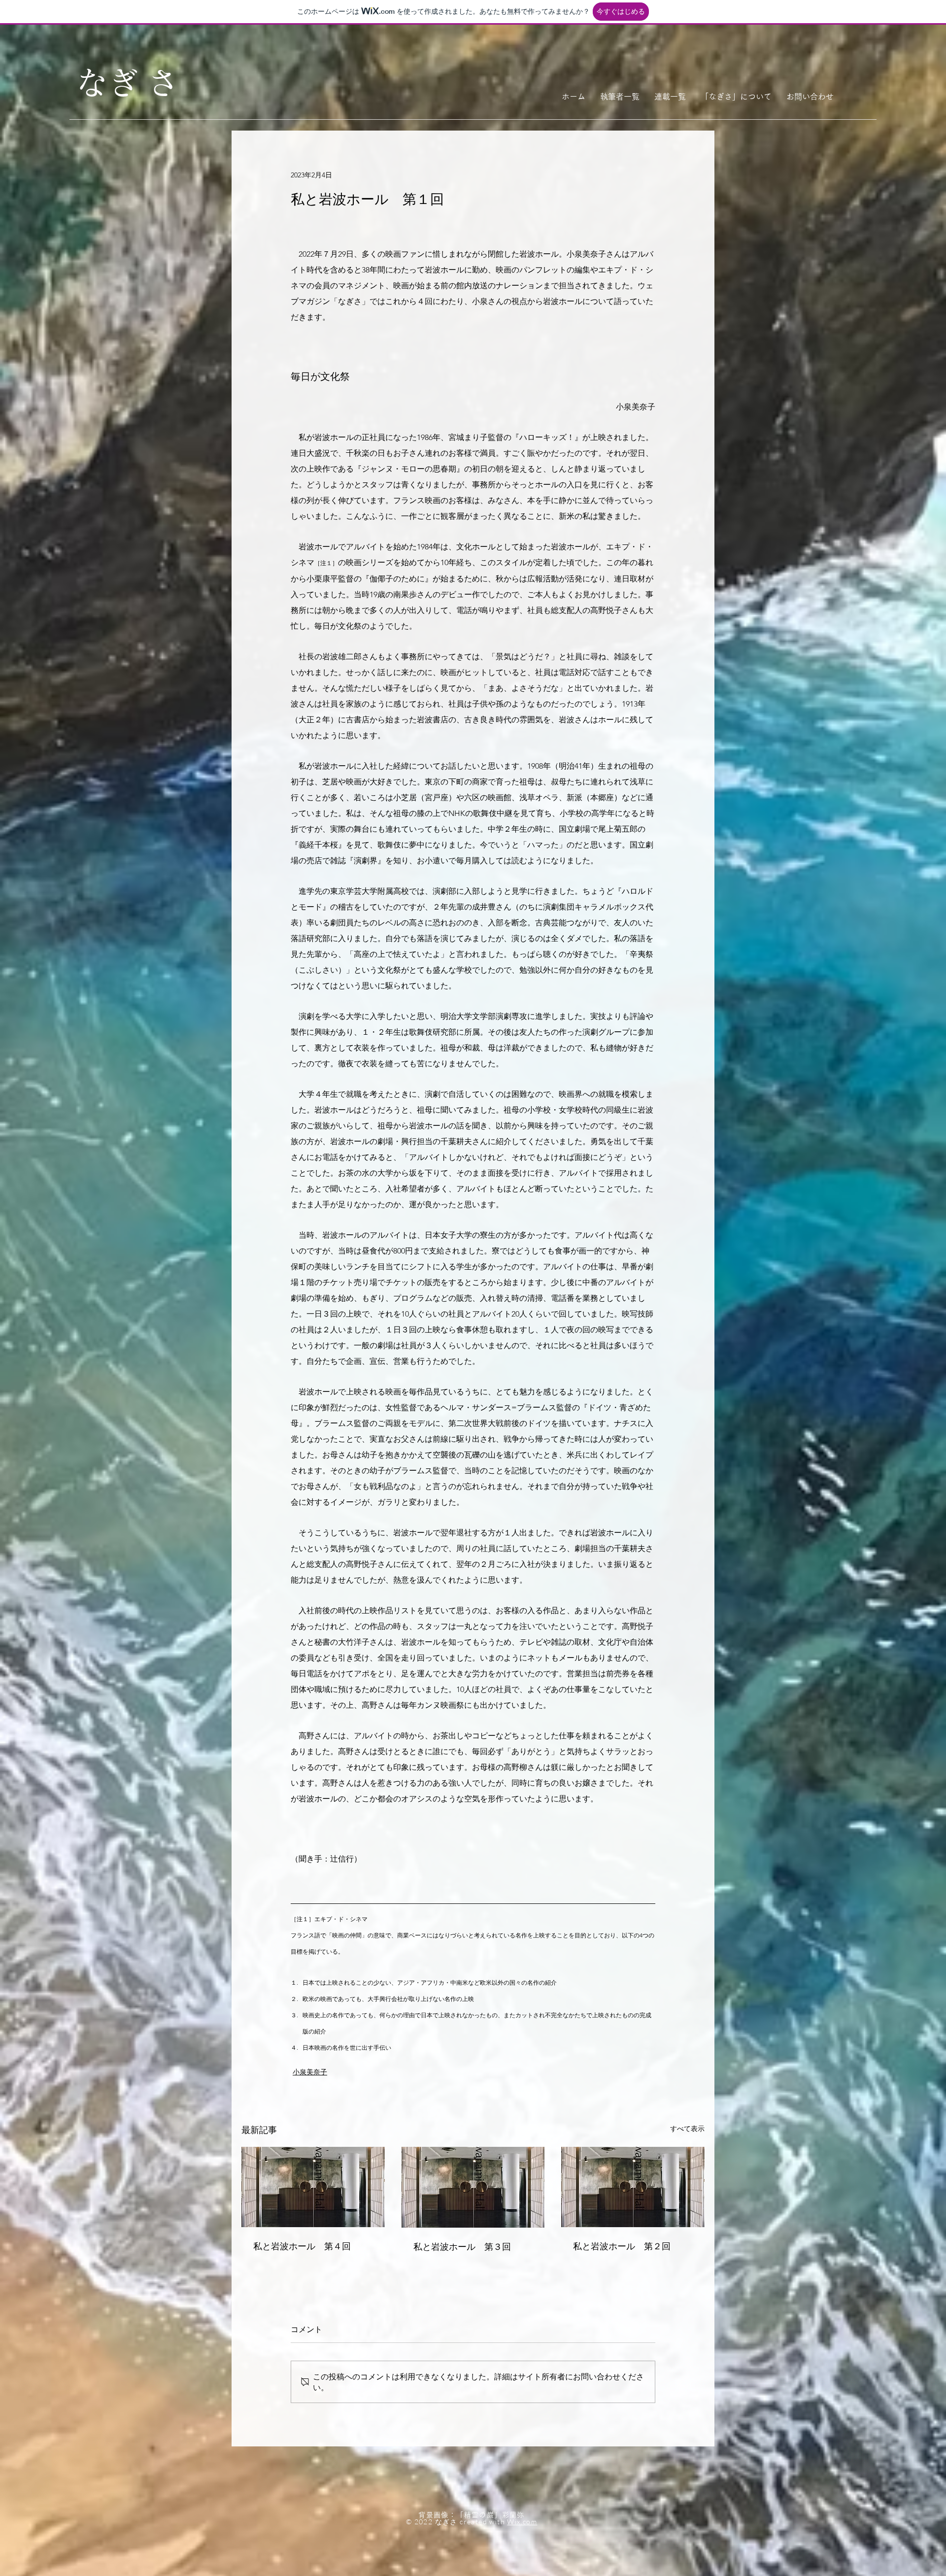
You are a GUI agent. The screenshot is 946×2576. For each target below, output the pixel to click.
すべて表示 (687, 2129)
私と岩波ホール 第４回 (302, 2245)
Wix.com (522, 2522)
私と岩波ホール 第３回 (462, 2246)
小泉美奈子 (310, 2072)
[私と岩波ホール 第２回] (633, 2187)
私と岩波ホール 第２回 (622, 2245)
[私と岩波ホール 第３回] (473, 2187)
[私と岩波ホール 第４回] (313, 2187)
